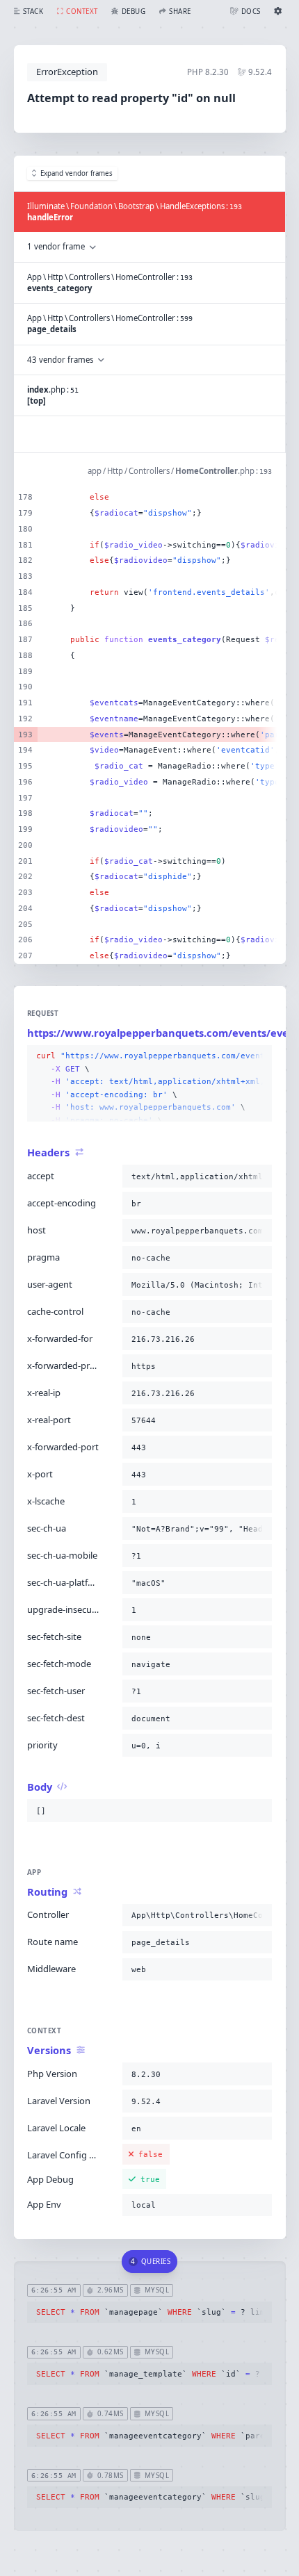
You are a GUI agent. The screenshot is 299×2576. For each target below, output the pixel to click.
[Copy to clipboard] (259, 1056)
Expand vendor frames (76, 173)
